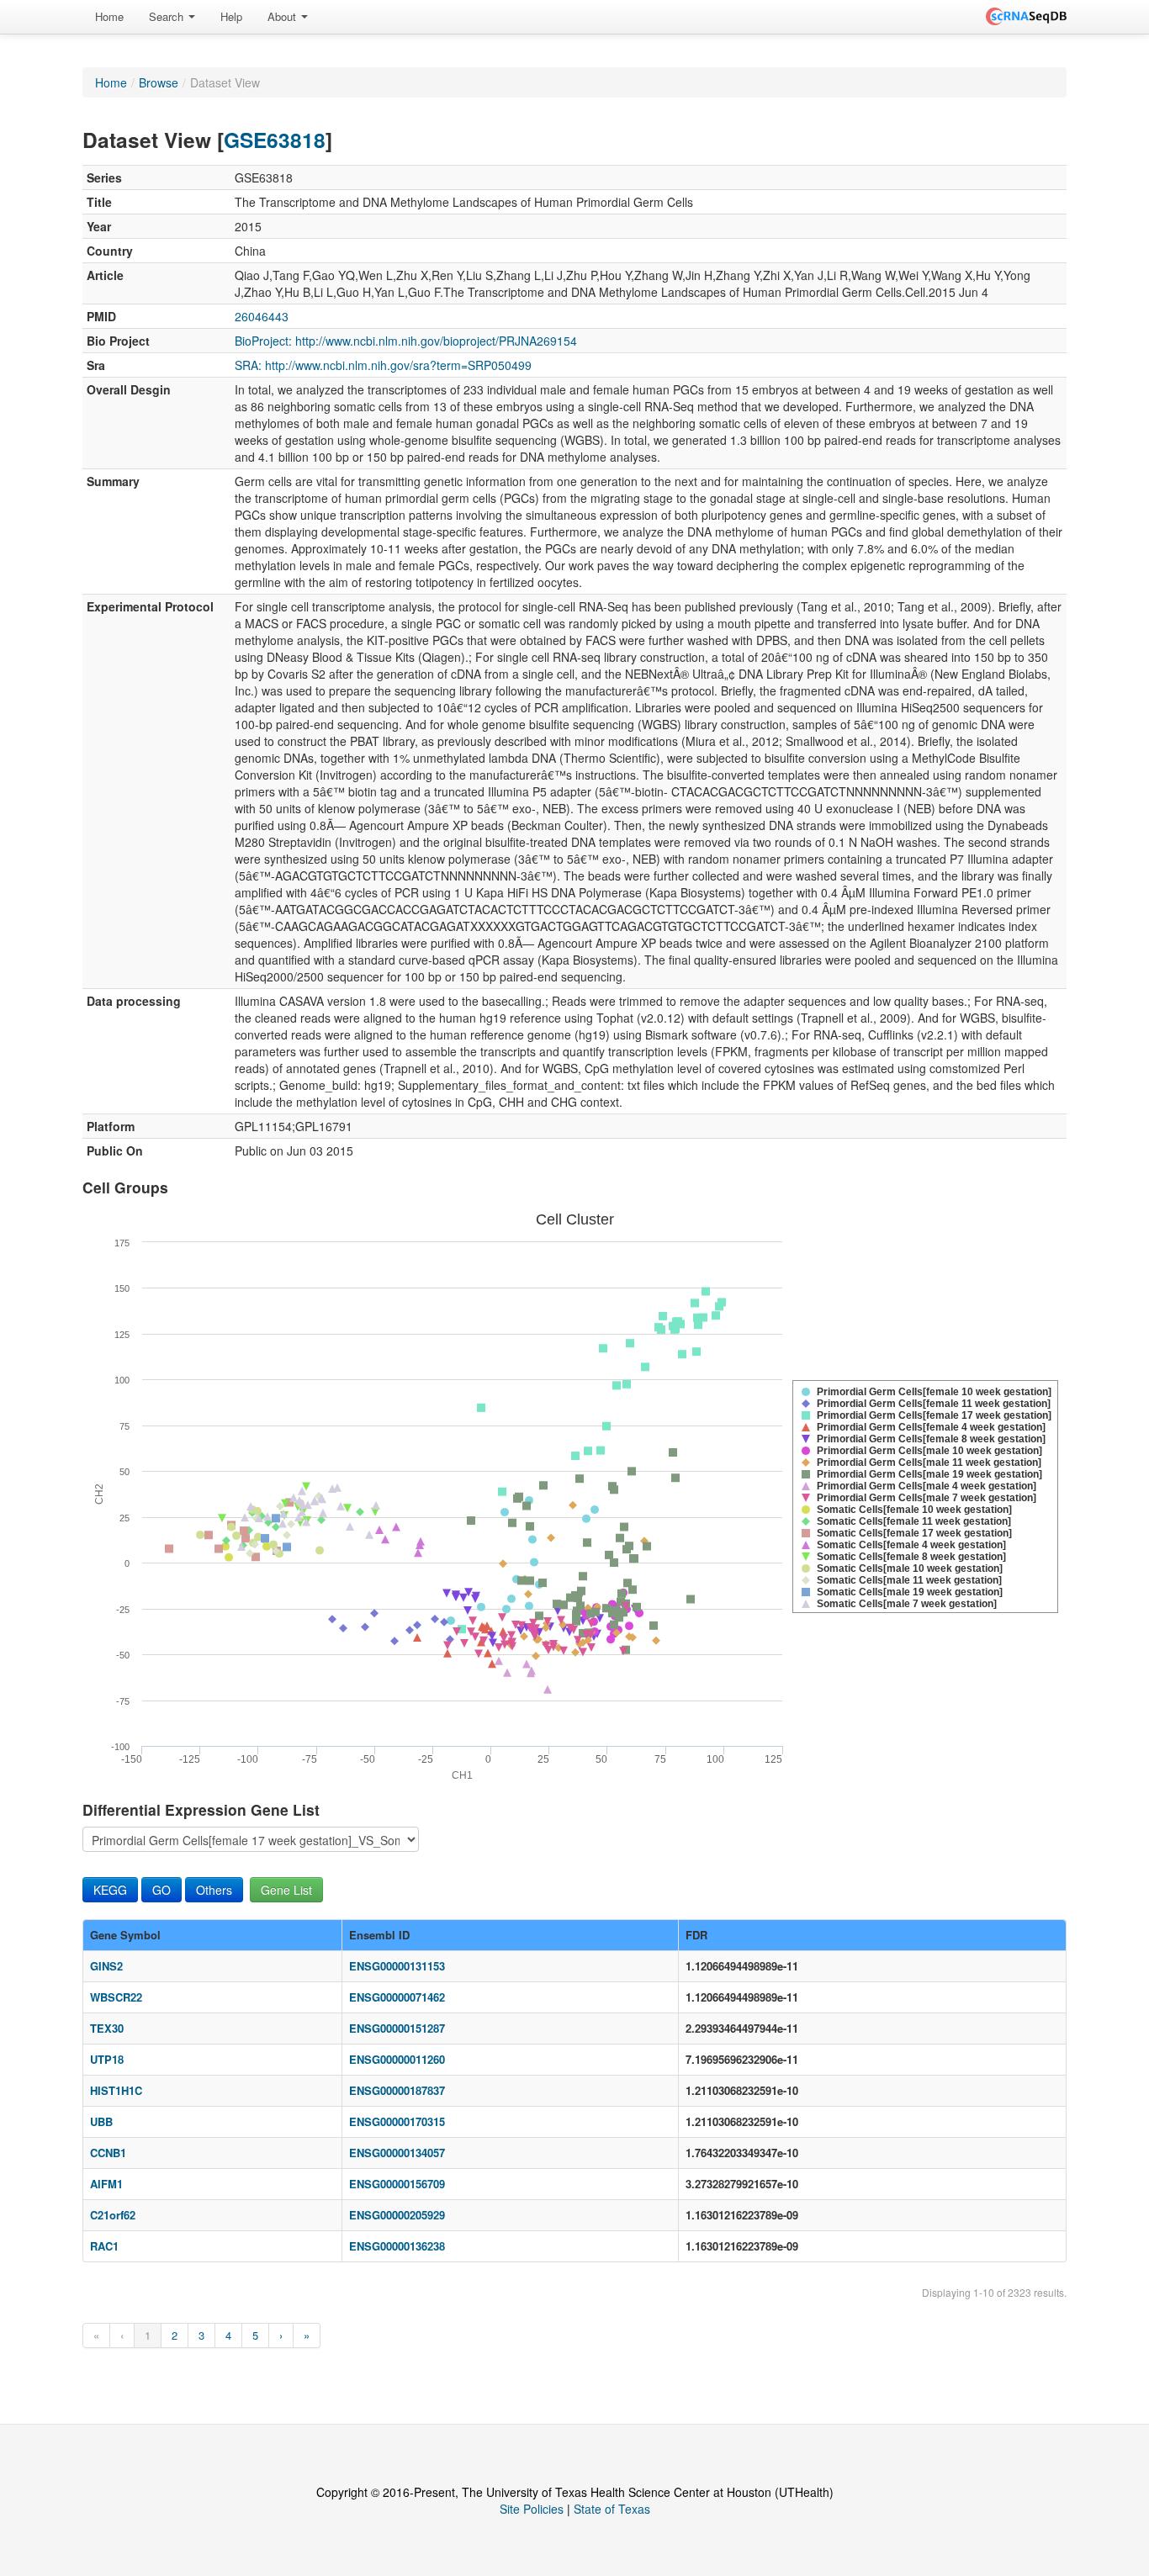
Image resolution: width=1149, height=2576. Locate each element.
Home (109, 16)
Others (214, 1890)
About (283, 16)
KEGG (110, 1890)
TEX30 (107, 2028)
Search (168, 16)
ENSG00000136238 (397, 2246)
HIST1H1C (116, 2090)
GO (161, 1890)
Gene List (286, 1890)
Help (231, 16)
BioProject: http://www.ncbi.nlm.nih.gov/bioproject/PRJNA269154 (406, 341)
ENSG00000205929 (397, 2215)
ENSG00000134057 (397, 2153)
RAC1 (104, 2246)
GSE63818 (275, 140)
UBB (101, 2121)
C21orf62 (113, 2215)
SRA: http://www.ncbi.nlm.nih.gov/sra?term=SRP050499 (383, 365)
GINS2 (106, 1966)
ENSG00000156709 (397, 2184)
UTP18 (107, 2059)
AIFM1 (106, 2184)
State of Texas (612, 2509)
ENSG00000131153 (397, 1966)
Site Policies (532, 2509)
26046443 (262, 316)
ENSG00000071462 (397, 1997)
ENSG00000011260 (397, 2059)
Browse (159, 82)
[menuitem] (109, 17)
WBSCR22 (116, 1997)
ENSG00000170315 (397, 2121)
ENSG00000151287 (397, 2028)
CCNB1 (108, 2153)
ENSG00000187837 (397, 2090)
